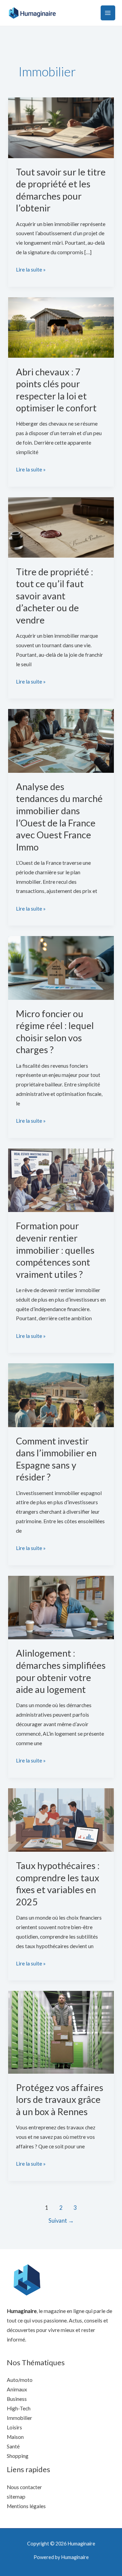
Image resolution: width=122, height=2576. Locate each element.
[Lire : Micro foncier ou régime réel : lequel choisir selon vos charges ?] (61, 967)
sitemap (16, 2497)
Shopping (18, 2456)
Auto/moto (20, 2380)
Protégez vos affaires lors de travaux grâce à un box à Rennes (60, 2099)
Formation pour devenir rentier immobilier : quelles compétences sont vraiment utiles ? (55, 1250)
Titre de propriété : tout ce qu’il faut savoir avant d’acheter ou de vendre (55, 596)
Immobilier (19, 2418)
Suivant (61, 2221)
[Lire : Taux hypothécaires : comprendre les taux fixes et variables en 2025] (61, 1819)
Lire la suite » (31, 269)
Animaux (17, 2389)
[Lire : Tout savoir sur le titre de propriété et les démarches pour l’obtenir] (61, 127)
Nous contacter (24, 2487)
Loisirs (14, 2427)
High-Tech (19, 2408)
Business (17, 2399)
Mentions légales (26, 2506)
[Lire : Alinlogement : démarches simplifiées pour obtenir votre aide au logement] (61, 1607)
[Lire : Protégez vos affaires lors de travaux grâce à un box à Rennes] (61, 2032)
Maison (15, 2437)
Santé (13, 2446)
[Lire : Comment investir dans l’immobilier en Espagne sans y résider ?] (61, 1395)
